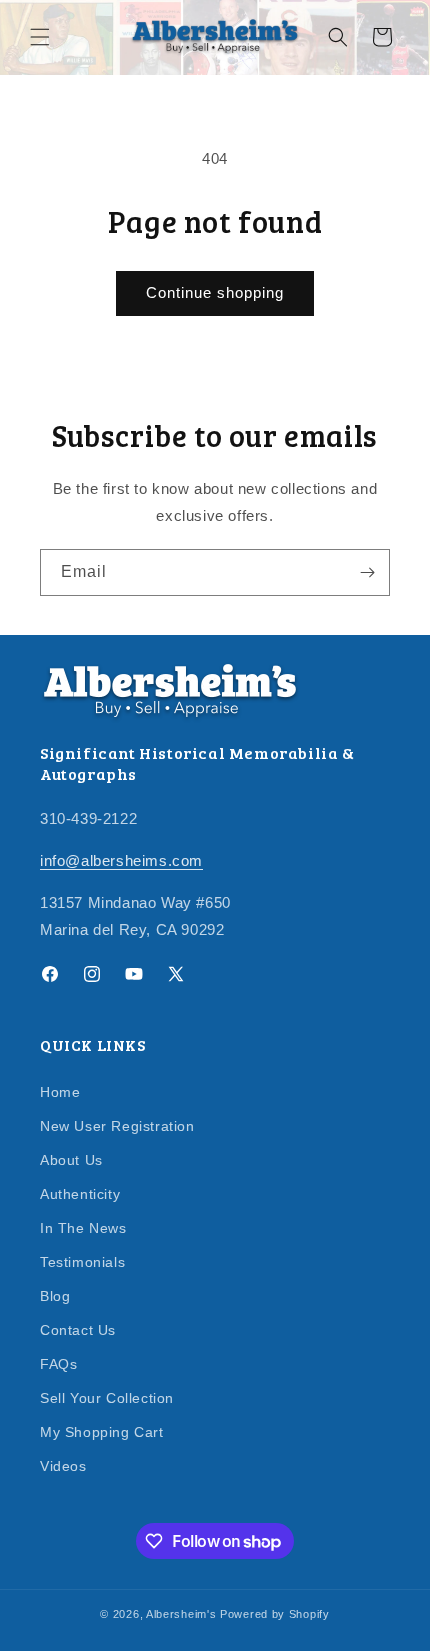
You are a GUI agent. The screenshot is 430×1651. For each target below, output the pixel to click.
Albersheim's (181, 1614)
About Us (71, 1160)
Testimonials (82, 1262)
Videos (63, 1466)
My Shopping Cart (102, 1432)
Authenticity (80, 1194)
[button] (40, 37)
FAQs (58, 1364)
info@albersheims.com (121, 860)
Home (60, 1092)
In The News (83, 1228)
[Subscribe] (367, 572)
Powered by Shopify (275, 1614)
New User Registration (117, 1126)
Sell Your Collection (107, 1398)
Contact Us (78, 1330)
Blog (55, 1296)
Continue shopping (215, 292)
